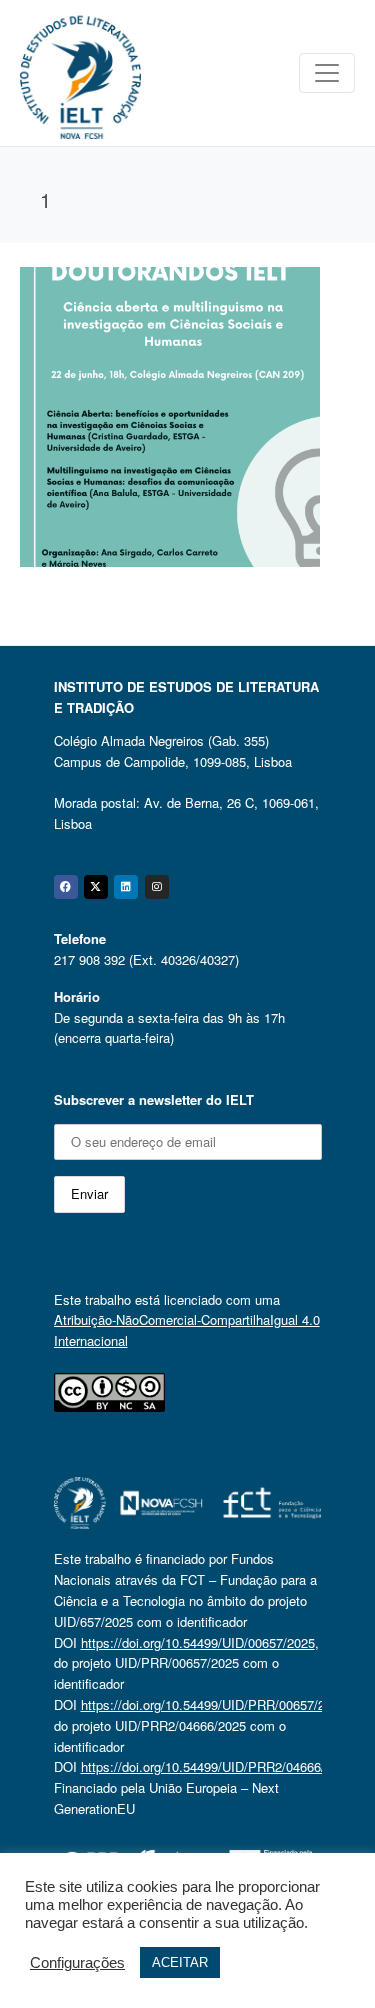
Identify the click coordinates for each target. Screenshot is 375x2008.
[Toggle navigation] (327, 73)
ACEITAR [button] (180, 1962)
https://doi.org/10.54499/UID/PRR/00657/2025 (213, 1704)
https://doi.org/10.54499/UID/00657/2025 (198, 1642)
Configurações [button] (77, 1963)
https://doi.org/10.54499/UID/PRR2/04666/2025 (217, 1766)
